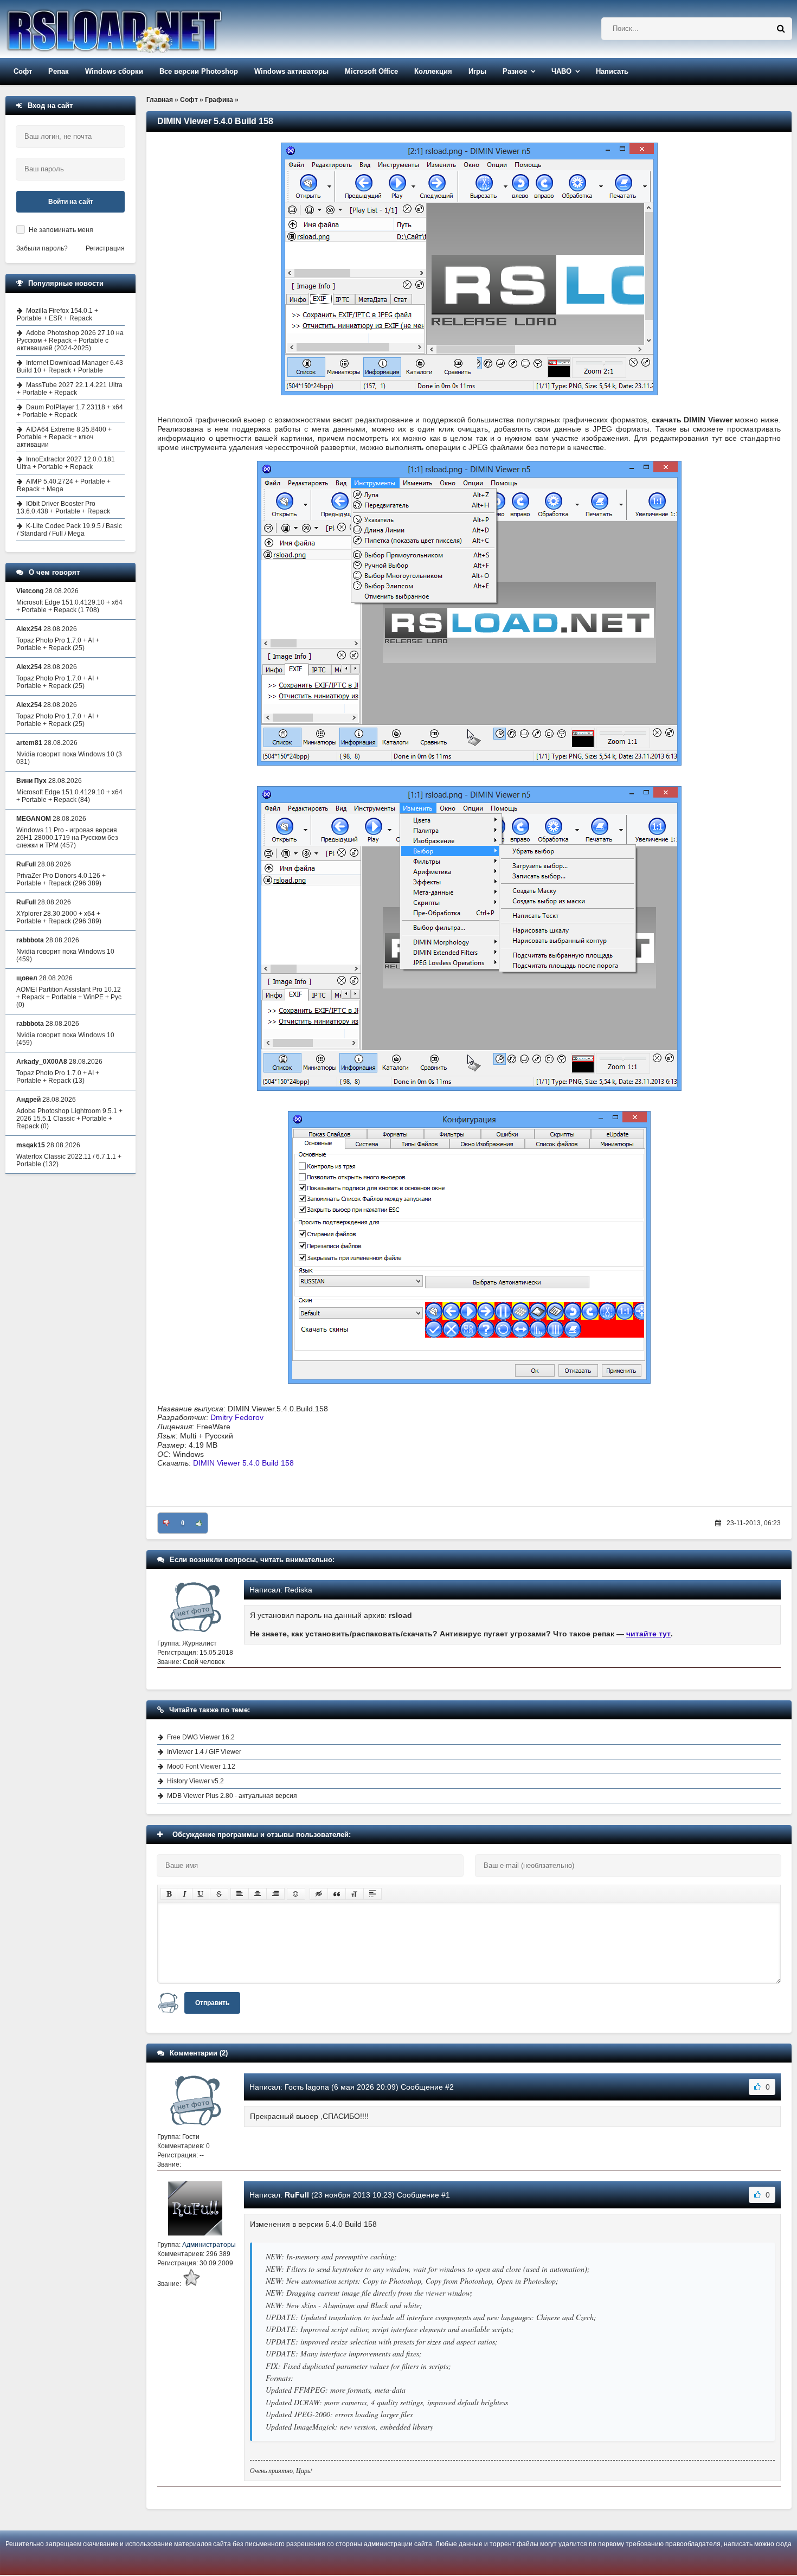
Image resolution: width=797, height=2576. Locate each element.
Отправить (212, 2003)
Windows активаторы (291, 71)
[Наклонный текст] (185, 1894)
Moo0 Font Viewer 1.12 (201, 1766)
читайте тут (648, 1634)
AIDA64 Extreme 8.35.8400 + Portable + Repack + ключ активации (64, 437)
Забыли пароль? (42, 248)
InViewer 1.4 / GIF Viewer (204, 1752)
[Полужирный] (169, 1894)
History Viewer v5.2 (195, 1781)
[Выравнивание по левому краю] (240, 1894)
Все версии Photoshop (199, 71)
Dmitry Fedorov (237, 1417)
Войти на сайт (71, 202)
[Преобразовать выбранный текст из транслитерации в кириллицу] (355, 1894)
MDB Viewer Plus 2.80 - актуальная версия (232, 1796)
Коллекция (433, 71)
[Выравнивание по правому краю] (275, 1894)
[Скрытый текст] (319, 1894)
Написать (612, 71)
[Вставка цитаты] (337, 1894)
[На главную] (142, 29)
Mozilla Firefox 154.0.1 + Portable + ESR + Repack (57, 314)
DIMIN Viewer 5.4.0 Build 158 (243, 1463)
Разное (515, 71)
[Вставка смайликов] (296, 1894)
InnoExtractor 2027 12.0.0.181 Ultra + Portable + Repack (66, 463)
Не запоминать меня (61, 230)
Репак (59, 71)
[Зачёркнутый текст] (219, 1894)
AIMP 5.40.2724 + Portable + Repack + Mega (64, 485)
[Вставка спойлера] (372, 1894)
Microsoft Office (371, 71)
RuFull (297, 2195)
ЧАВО (561, 71)
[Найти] (781, 29)
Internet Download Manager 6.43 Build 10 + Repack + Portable (70, 367)
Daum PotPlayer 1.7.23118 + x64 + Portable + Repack (70, 411)
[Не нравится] (166, 1523)
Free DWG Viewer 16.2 (201, 1737)
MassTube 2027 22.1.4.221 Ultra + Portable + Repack (70, 389)
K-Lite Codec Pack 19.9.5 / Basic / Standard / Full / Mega (69, 530)
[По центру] (258, 1894)
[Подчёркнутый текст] (201, 1894)
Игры (477, 71)
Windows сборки (114, 71)
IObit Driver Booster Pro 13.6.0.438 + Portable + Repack (63, 508)
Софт (23, 71)
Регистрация (105, 248)
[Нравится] (199, 1523)
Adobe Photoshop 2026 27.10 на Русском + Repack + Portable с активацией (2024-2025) (70, 341)
